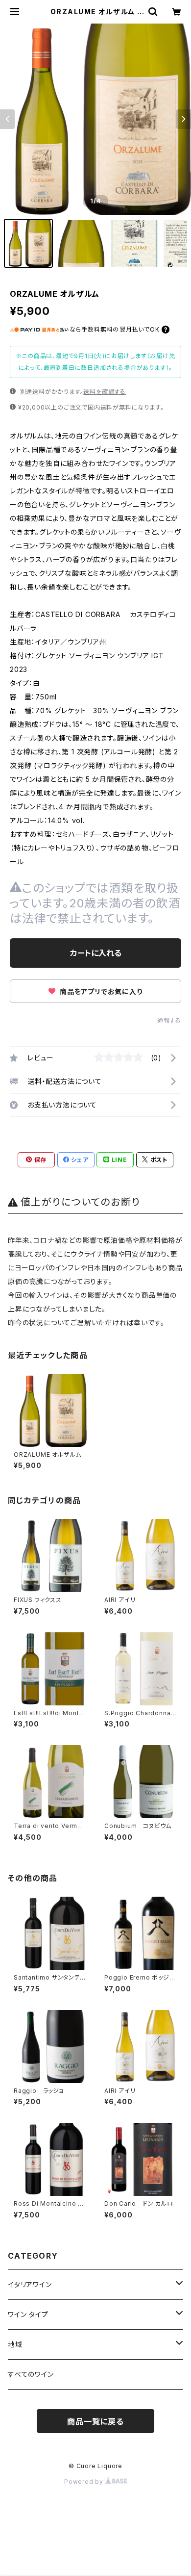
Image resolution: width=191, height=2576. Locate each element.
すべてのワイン (31, 2374)
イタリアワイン (30, 2284)
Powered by (85, 2482)
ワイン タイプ (28, 2314)
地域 (15, 2344)
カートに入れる (96, 953)
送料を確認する (105, 392)
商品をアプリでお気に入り (100, 992)
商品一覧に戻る (95, 2421)
